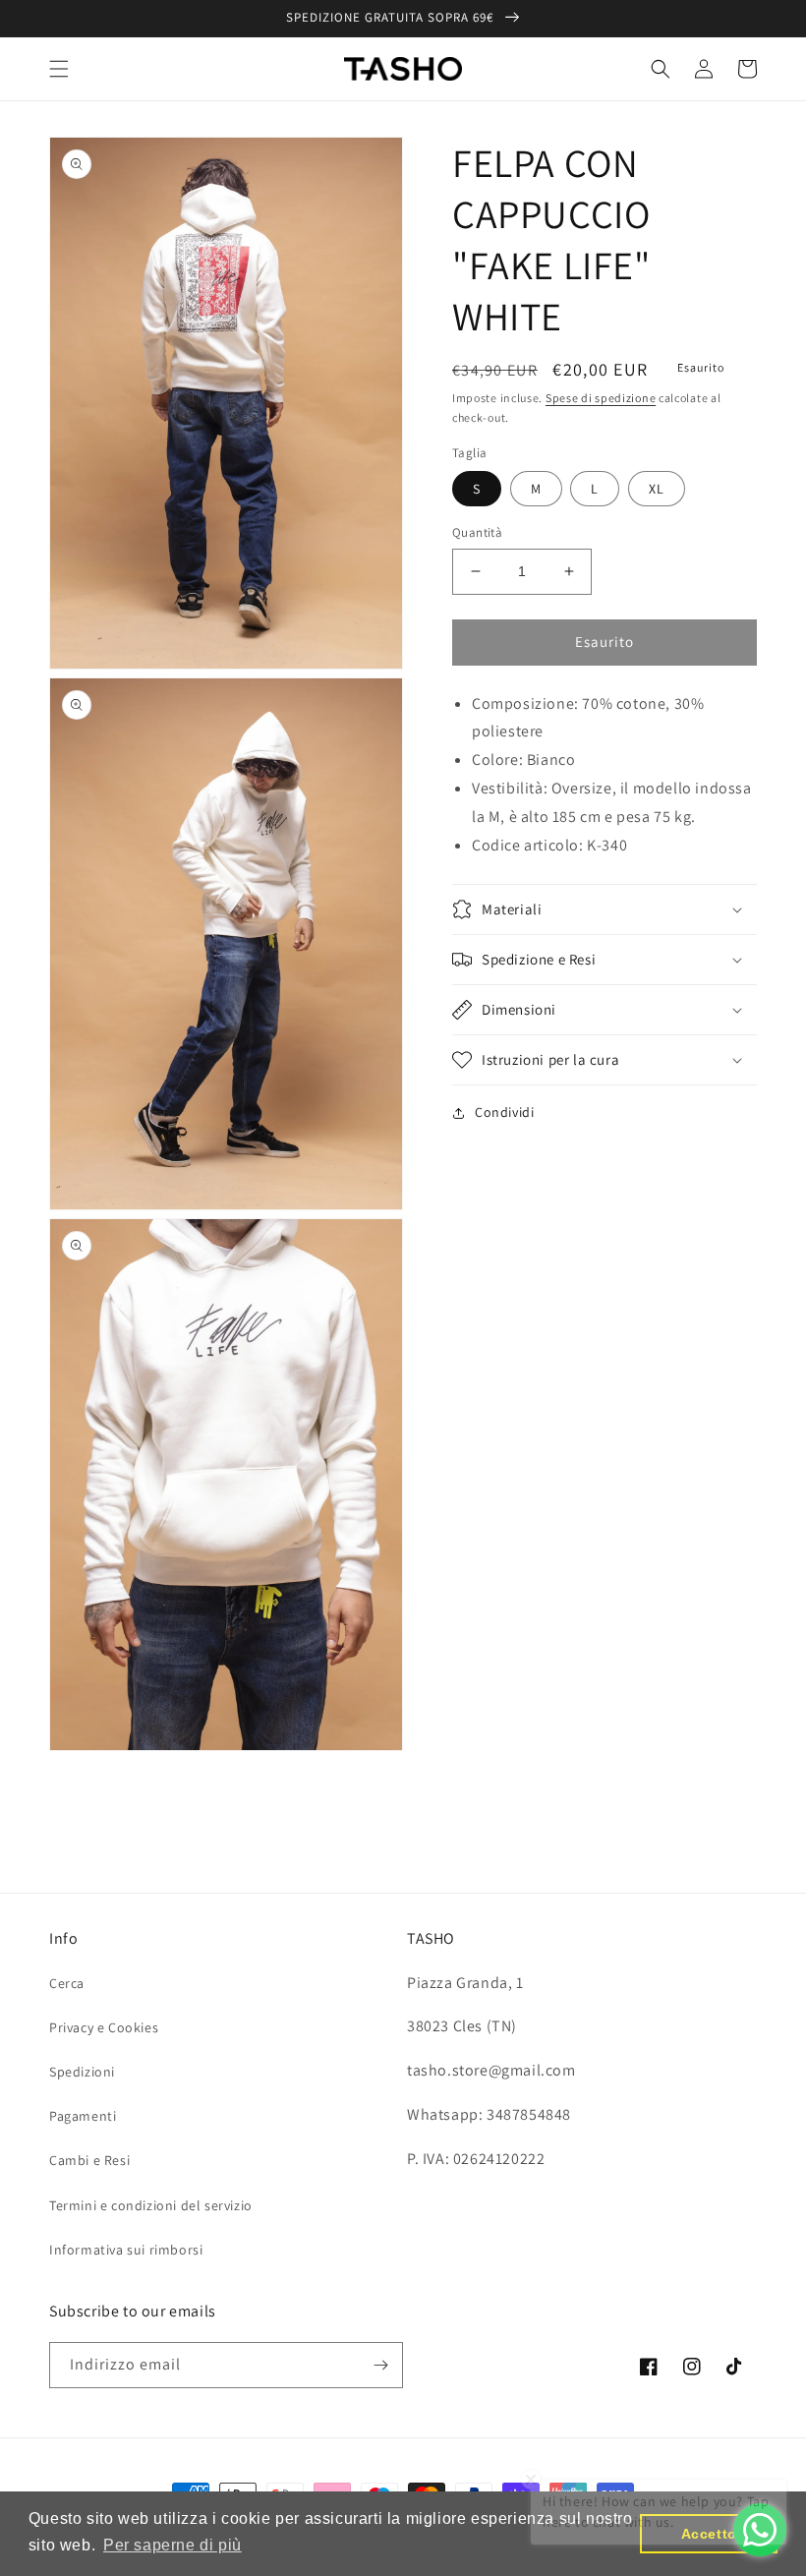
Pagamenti (83, 2116)
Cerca (67, 1983)
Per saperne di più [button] (173, 2545)
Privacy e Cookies (104, 2027)
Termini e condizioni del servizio (151, 2205)
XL (657, 489)
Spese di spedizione (601, 398)
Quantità (477, 532)
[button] (59, 69)
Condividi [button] (504, 1112)
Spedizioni (82, 2072)
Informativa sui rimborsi (126, 2250)
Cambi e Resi (89, 2160)
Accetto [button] (709, 2534)
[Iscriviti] (380, 2365)
